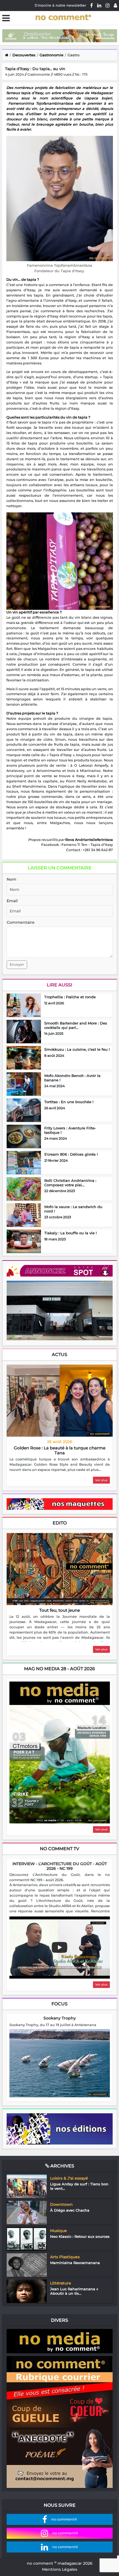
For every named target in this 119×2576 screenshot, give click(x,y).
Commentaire (21, 922)
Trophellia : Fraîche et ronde (70, 997)
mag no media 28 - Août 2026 (59, 1669)
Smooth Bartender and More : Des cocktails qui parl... (76, 1025)
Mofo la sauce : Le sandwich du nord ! (73, 1209)
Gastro (73, 55)
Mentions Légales (60, 2569)
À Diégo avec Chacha (70, 2210)
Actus (59, 1355)
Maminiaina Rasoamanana (75, 2263)
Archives (62, 2166)
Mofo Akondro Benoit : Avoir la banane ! (72, 1078)
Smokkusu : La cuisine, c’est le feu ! (77, 1049)
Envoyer (17, 964)
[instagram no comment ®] (108, 5)
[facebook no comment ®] (92, 5)
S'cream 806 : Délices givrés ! (71, 1154)
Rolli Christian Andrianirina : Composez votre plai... (70, 1183)
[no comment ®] (115, 5)
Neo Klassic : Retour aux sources (80, 2236)
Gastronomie (51, 55)
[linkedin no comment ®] (99, 5)
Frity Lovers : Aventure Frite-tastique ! (70, 1130)
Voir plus (101, 1480)
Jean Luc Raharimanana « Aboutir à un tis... (74, 2291)
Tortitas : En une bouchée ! (69, 1102)
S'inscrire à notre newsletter (60, 5)
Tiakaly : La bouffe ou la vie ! (70, 1233)
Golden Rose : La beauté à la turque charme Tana (60, 1450)
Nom (11, 879)
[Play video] (59, 1947)
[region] (60, 1465)
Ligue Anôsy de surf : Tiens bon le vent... (79, 2186)
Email (12, 901)
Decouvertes (24, 55)
